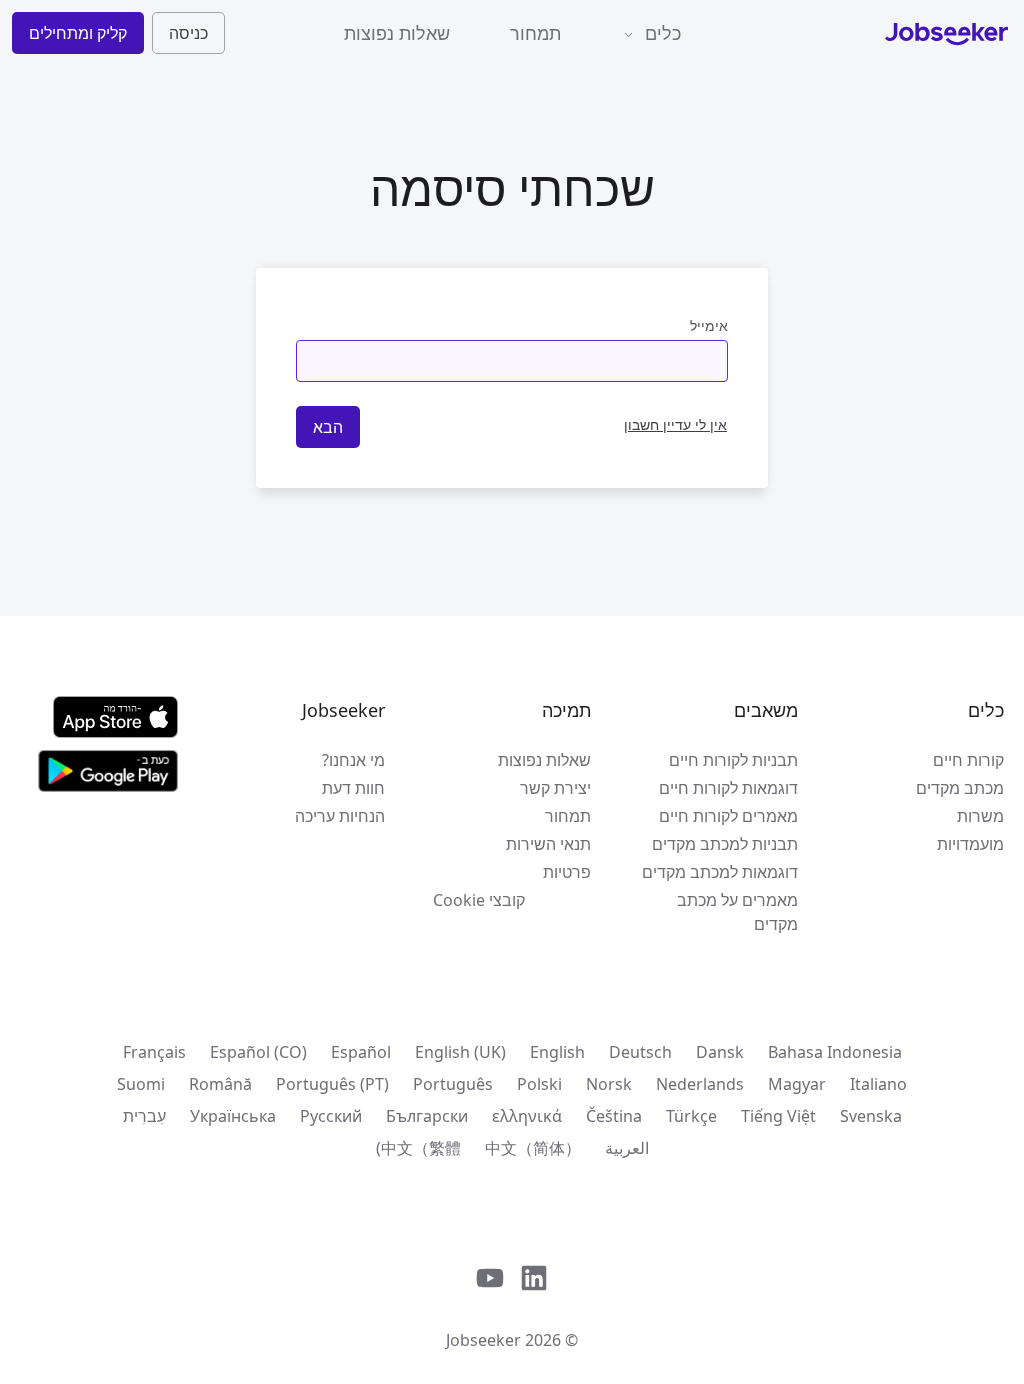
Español (361, 1052)
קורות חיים (968, 760)
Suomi (141, 1084)
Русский (331, 1116)
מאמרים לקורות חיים (728, 816)
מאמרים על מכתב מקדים (737, 912)
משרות (980, 816)
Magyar (797, 1084)
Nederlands (700, 1084)
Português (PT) (332, 1084)
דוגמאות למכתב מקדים (719, 872)
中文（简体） (533, 1148)
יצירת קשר (555, 788)
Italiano (878, 1084)
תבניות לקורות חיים (733, 760)
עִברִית (144, 1116)
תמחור (535, 33)
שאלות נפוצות (397, 33)
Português (453, 1084)
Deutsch (640, 1052)
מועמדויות (970, 844)
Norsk (609, 1084)
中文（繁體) (418, 1148)
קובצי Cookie (479, 900)
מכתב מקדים (960, 788)
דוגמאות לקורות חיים (728, 788)
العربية (627, 1148)
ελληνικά (527, 1116)
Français (154, 1052)
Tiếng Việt (778, 1116)
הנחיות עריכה (339, 816)
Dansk (720, 1052)
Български (427, 1116)
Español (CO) (258, 1052)
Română (220, 1084)
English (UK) (460, 1052)
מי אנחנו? (353, 760)
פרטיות (567, 872)
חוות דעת (353, 788)
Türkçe (691, 1116)
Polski (539, 1084)
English (557, 1052)
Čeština (614, 1116)
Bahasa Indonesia (835, 1052)
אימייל (709, 325)
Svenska (871, 1116)
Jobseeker (483, 1340)
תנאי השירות (548, 844)
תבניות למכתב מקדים (724, 844)
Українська (233, 1116)
